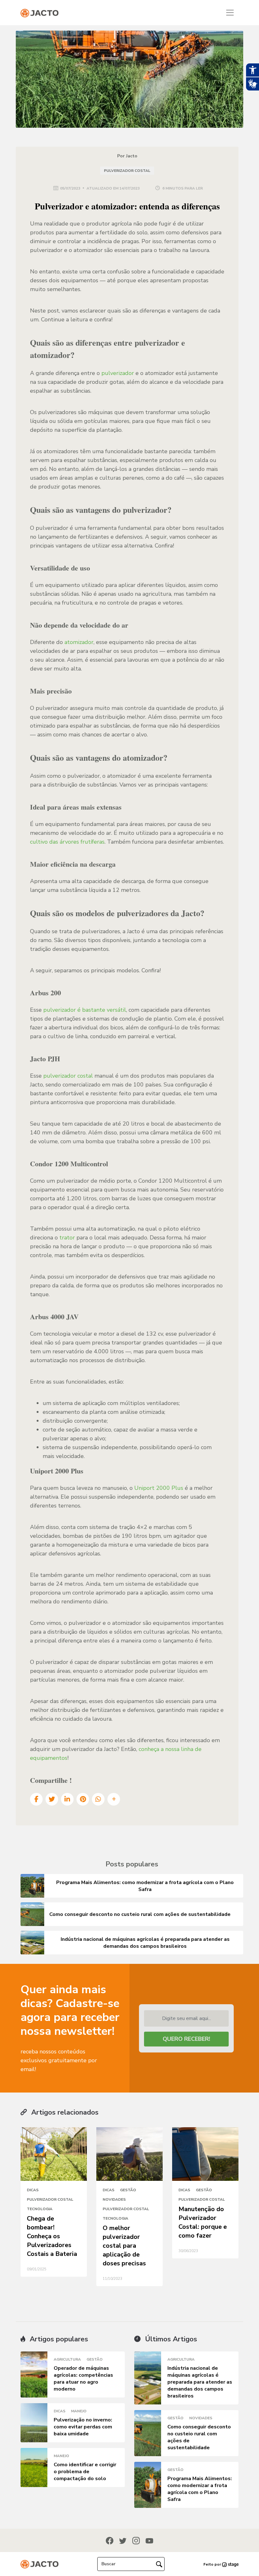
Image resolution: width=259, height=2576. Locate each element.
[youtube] (149, 2541)
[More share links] (114, 1799)
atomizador (79, 642)
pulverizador (118, 373)
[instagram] (136, 2540)
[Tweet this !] (52, 1799)
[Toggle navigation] (230, 13)
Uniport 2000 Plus (160, 1488)
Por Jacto (127, 156)
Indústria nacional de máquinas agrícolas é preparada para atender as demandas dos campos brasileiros (200, 2382)
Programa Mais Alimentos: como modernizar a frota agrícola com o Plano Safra (200, 2489)
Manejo (79, 2411)
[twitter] (123, 2541)
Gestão (128, 2190)
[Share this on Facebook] (36, 1799)
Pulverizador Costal (127, 171)
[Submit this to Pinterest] (83, 1799)
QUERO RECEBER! (186, 2039)
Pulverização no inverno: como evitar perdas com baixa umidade (83, 2427)
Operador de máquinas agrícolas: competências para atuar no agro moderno (83, 2379)
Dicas (33, 2190)
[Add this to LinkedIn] (67, 1799)
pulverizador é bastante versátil (85, 1010)
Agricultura (67, 2359)
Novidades (114, 2199)
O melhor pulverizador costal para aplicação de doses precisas (124, 2246)
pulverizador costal (69, 1076)
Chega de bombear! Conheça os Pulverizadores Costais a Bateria (52, 2236)
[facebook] (110, 2540)
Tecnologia (40, 2209)
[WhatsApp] (98, 1799)
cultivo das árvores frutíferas (67, 842)
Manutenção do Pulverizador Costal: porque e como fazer (203, 2222)
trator (67, 1238)
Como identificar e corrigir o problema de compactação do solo (85, 2472)
